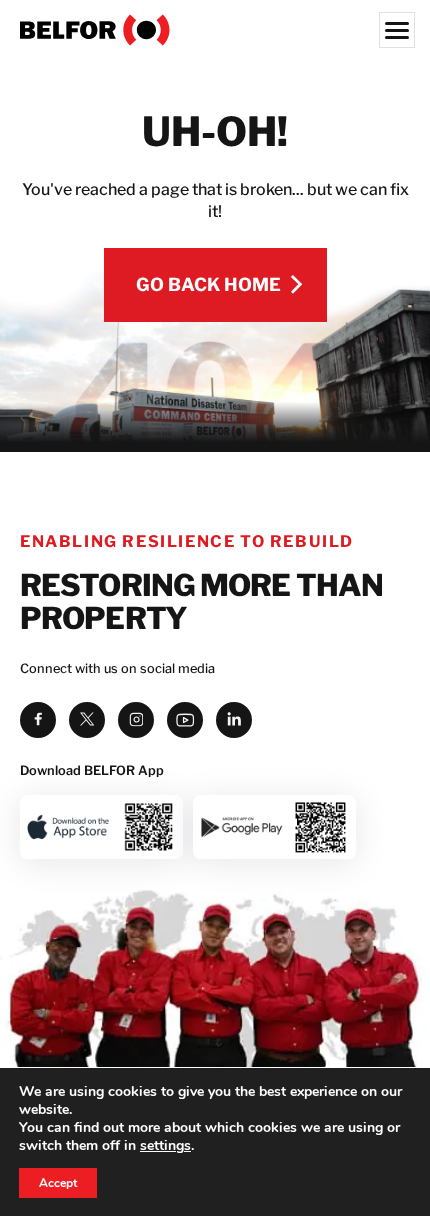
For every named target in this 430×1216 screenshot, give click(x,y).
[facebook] (38, 720)
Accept (58, 1183)
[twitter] (87, 720)
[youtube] (185, 720)
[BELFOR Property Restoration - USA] (215, 30)
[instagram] (136, 720)
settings (165, 1146)
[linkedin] (234, 720)
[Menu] (397, 30)
